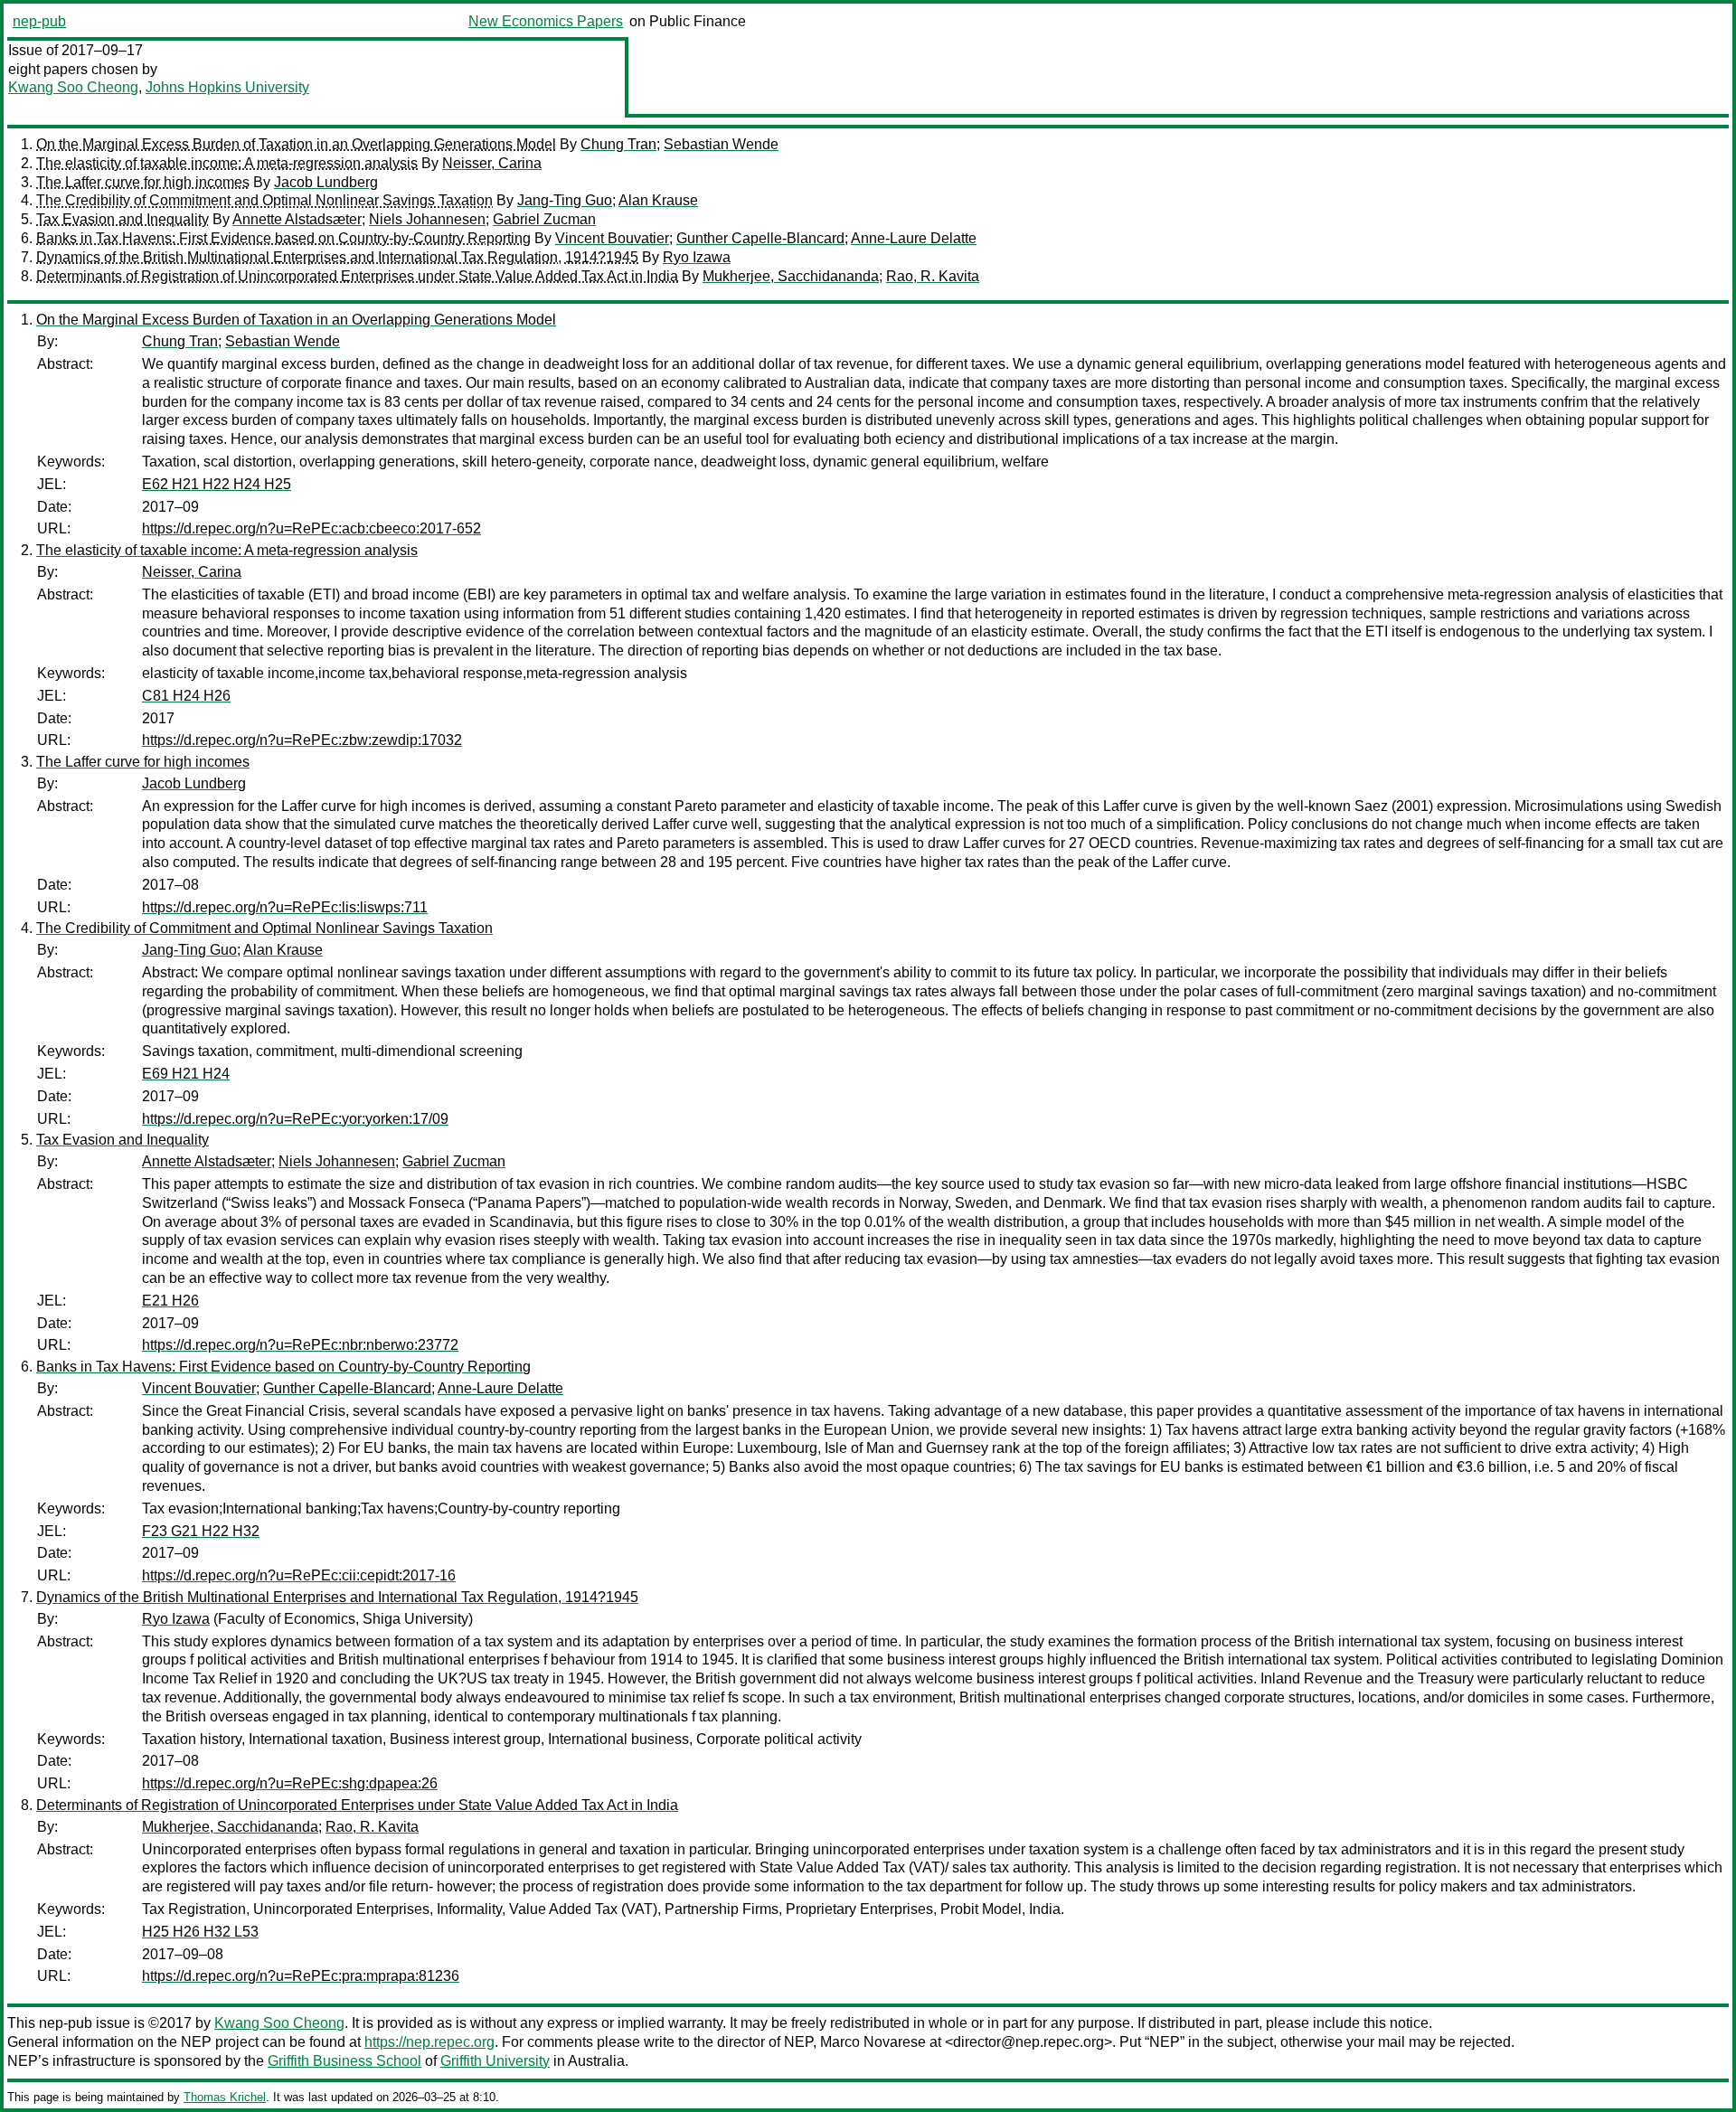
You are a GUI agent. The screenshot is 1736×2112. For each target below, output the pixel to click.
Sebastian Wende (721, 144)
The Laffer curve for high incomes (143, 182)
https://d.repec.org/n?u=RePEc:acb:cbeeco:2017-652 (311, 528)
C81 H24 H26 (186, 696)
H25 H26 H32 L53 (200, 1932)
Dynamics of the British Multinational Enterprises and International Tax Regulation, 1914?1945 (337, 257)
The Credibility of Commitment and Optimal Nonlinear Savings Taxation (264, 200)
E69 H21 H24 (186, 1074)
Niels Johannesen (427, 219)
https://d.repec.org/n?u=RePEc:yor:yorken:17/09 (295, 1119)
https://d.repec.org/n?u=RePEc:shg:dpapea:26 (290, 1783)
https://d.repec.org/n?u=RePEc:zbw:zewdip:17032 (302, 740)
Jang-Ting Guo (565, 200)
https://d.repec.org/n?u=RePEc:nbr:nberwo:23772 (300, 1345)
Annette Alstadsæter (297, 219)
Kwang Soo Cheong (73, 87)
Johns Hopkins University (227, 87)
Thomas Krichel (225, 2097)
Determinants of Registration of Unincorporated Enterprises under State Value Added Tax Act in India (357, 276)
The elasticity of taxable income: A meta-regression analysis (227, 163)
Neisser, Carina (492, 163)
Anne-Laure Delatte (914, 238)
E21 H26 (170, 1301)
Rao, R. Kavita (933, 276)
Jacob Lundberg (326, 182)
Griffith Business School (344, 2061)
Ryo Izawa (697, 257)
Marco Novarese (873, 2042)
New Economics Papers (546, 21)
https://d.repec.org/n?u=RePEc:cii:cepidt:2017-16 (299, 1575)
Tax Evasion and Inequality (123, 219)
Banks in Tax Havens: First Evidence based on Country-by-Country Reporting (283, 238)
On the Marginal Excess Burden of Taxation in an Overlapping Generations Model (296, 144)
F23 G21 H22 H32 (201, 1531)
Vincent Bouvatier (612, 238)
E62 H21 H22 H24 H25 (217, 484)
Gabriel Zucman (544, 219)
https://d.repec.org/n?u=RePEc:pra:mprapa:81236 (301, 1976)
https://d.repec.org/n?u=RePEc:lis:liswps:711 (285, 907)
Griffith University (495, 2061)
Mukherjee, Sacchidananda (791, 276)
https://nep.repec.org (429, 2042)
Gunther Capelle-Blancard (760, 238)
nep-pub (39, 21)
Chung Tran (618, 144)
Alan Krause (658, 200)
